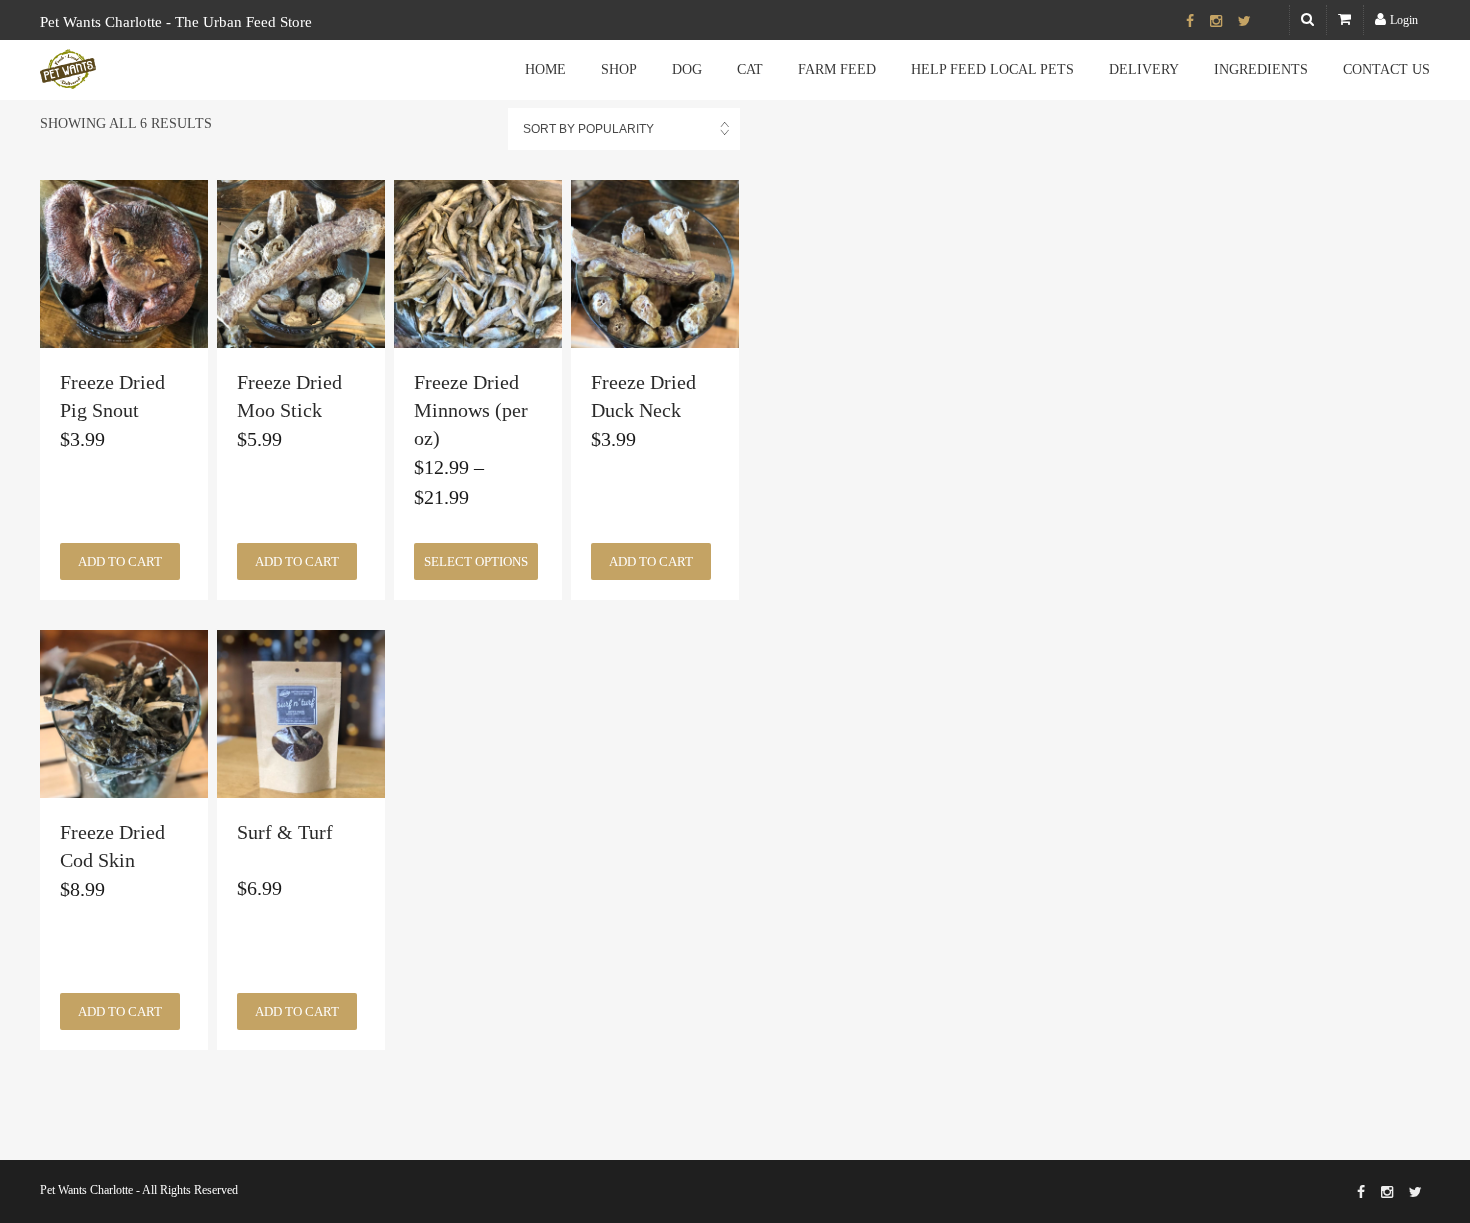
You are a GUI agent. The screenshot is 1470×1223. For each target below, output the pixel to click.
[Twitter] (1244, 22)
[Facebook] (1190, 22)
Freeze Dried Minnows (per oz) (471, 410)
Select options (476, 561)
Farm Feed (837, 69)
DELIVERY (1144, 69)
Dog (687, 69)
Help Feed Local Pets (992, 69)
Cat (750, 69)
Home (545, 69)
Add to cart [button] (120, 561)
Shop (619, 69)
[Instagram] (1216, 22)
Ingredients (1261, 69)
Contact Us (1386, 69)
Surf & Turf (285, 832)
